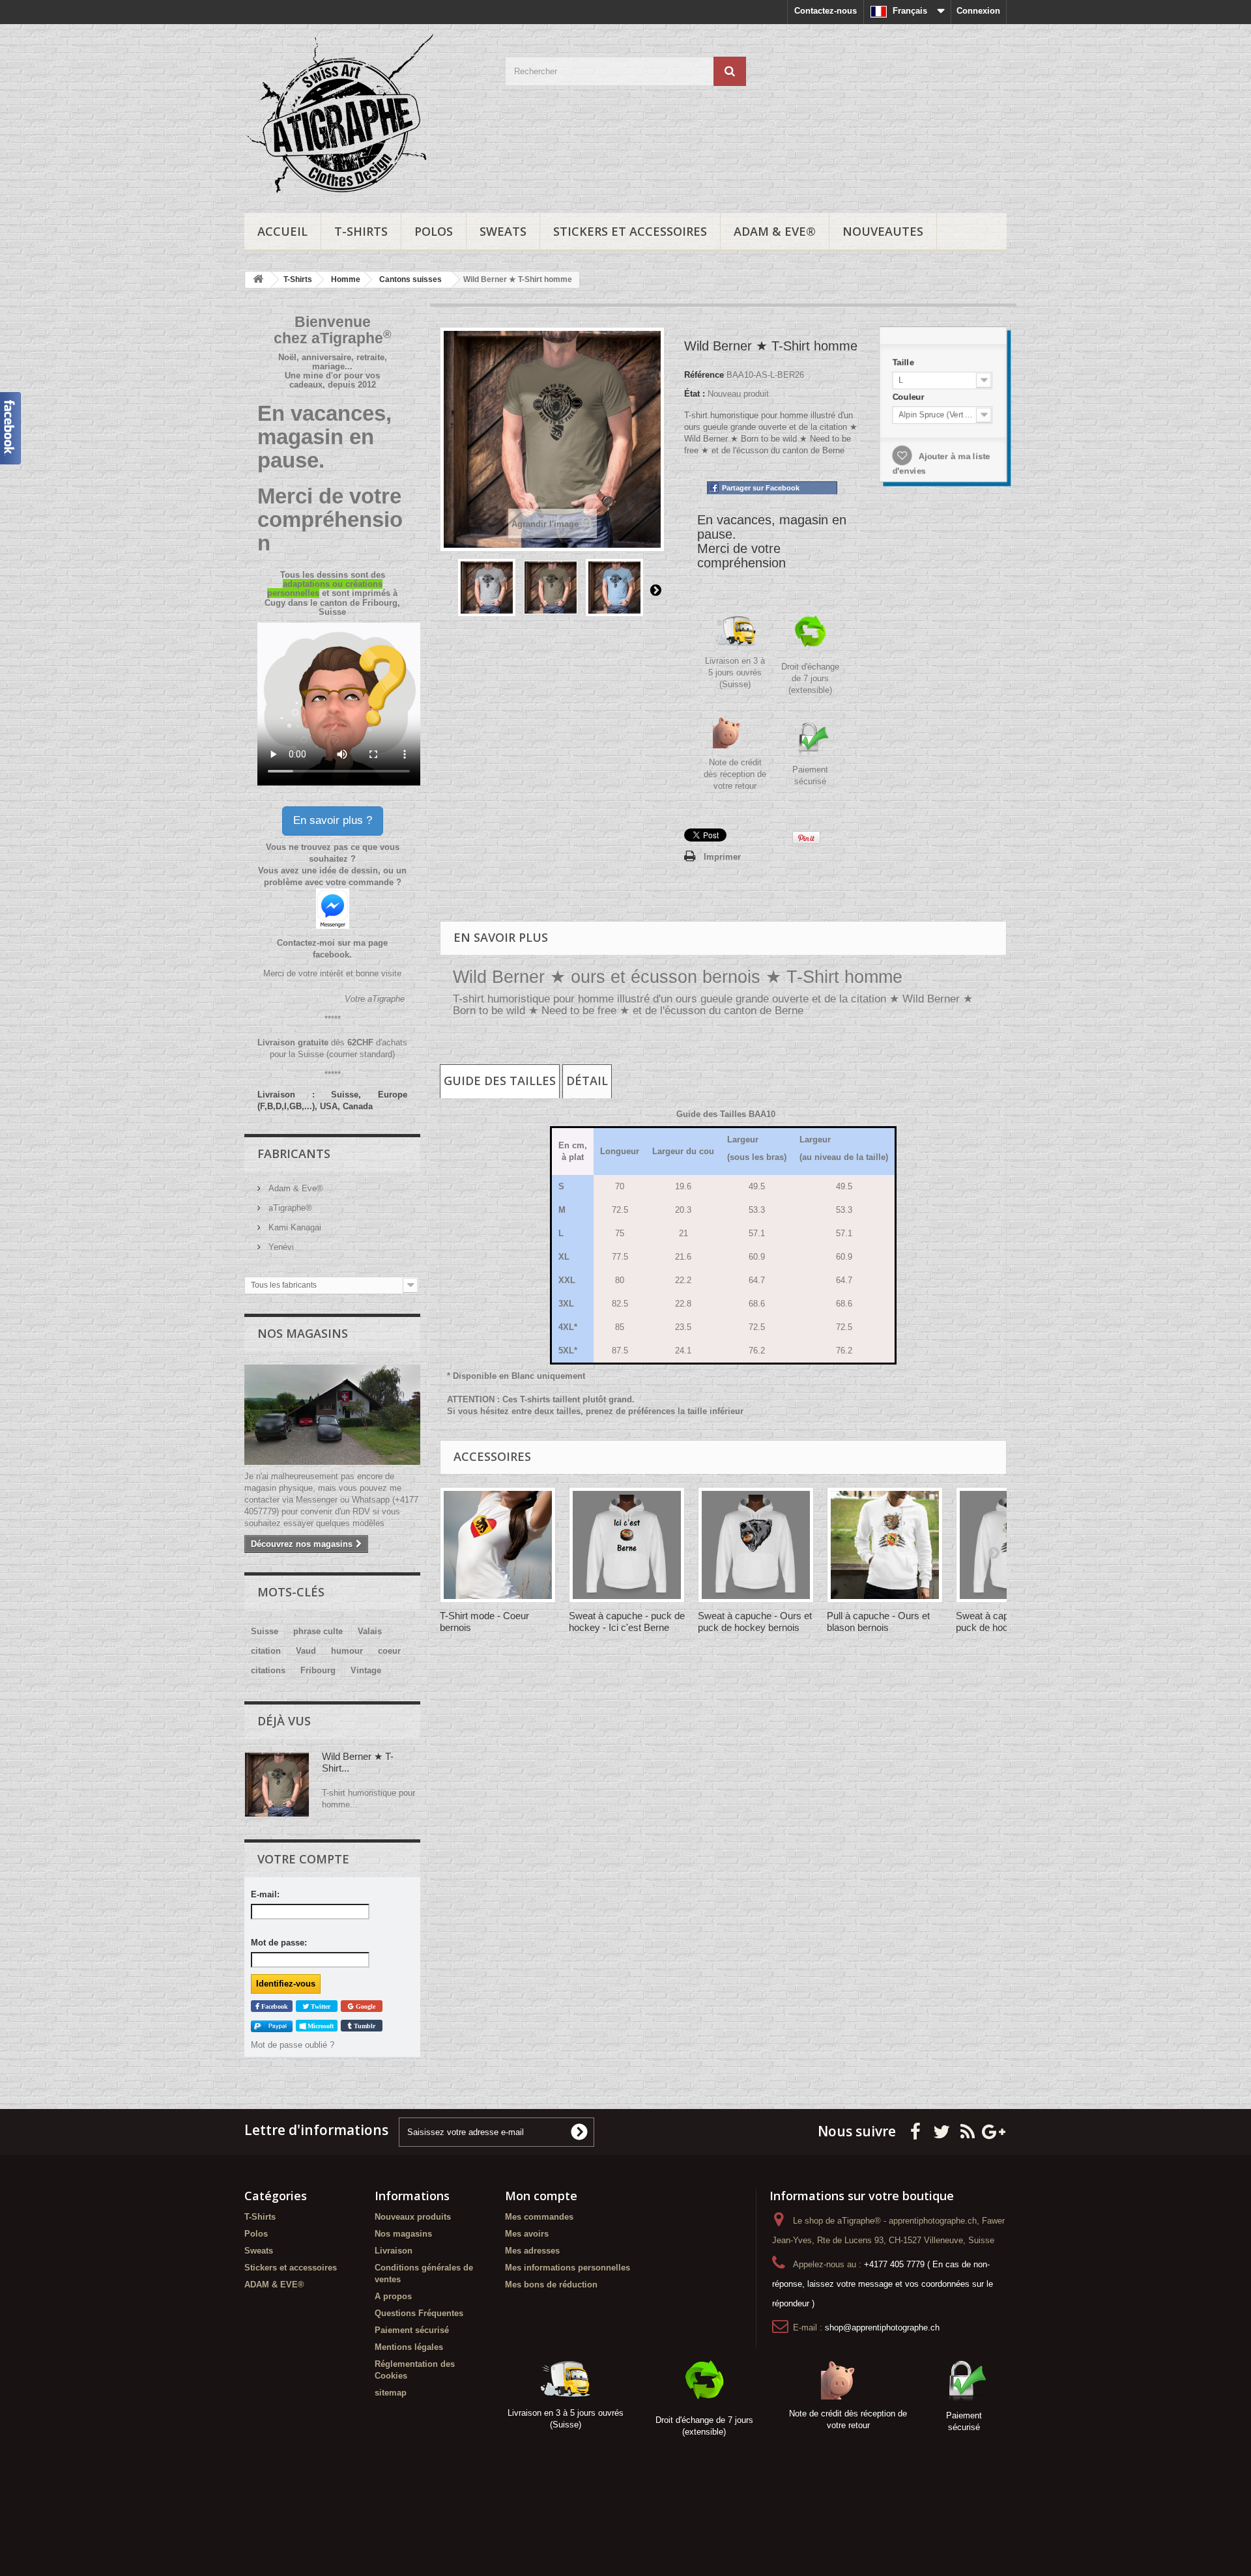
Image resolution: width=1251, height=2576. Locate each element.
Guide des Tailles (500, 1081)
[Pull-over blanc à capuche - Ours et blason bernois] (885, 1545)
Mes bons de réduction (551, 2285)
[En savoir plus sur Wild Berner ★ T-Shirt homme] (277, 1785)
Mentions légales (409, 2347)
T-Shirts (361, 231)
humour (347, 1651)
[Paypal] (272, 2026)
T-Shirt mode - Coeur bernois (484, 1621)
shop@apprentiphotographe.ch (882, 2328)
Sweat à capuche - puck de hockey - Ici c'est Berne (627, 1621)
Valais (370, 1631)
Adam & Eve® (295, 1188)
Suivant (655, 589)
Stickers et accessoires (630, 231)
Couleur (909, 396)
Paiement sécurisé (412, 2330)
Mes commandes (539, 2217)
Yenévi (280, 1247)
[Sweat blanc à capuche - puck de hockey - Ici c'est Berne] (627, 1545)
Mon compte (541, 2196)
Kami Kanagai (294, 1227)
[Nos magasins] (332, 1415)
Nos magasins (303, 1333)
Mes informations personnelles (568, 2268)
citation (266, 1651)
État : (695, 394)
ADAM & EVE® (775, 231)
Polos (434, 231)
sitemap (391, 2393)
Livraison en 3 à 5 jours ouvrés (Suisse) (735, 672)
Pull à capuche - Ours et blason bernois (878, 1621)
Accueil (282, 231)
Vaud (306, 1651)
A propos (393, 2296)
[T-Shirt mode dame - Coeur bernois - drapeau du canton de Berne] (498, 1545)
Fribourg (318, 1670)
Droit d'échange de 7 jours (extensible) (810, 678)
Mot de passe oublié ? (293, 2045)
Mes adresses (532, 2251)
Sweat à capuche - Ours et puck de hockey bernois (755, 1621)
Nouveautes (883, 231)
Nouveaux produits (413, 2217)
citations (268, 1670)
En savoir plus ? (333, 820)
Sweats (503, 231)
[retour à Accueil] (258, 280)
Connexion (978, 11)
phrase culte (318, 1631)
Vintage (366, 1670)
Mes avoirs (527, 2234)
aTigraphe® (289, 1208)
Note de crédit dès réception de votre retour (735, 774)
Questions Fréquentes (419, 2313)
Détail (587, 1081)
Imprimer (722, 857)
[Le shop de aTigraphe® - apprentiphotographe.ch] (365, 115)
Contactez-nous (826, 11)
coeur (389, 1651)
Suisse (265, 1631)
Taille (904, 362)
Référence (704, 375)
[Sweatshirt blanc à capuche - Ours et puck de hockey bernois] (756, 1545)
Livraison (394, 2251)
